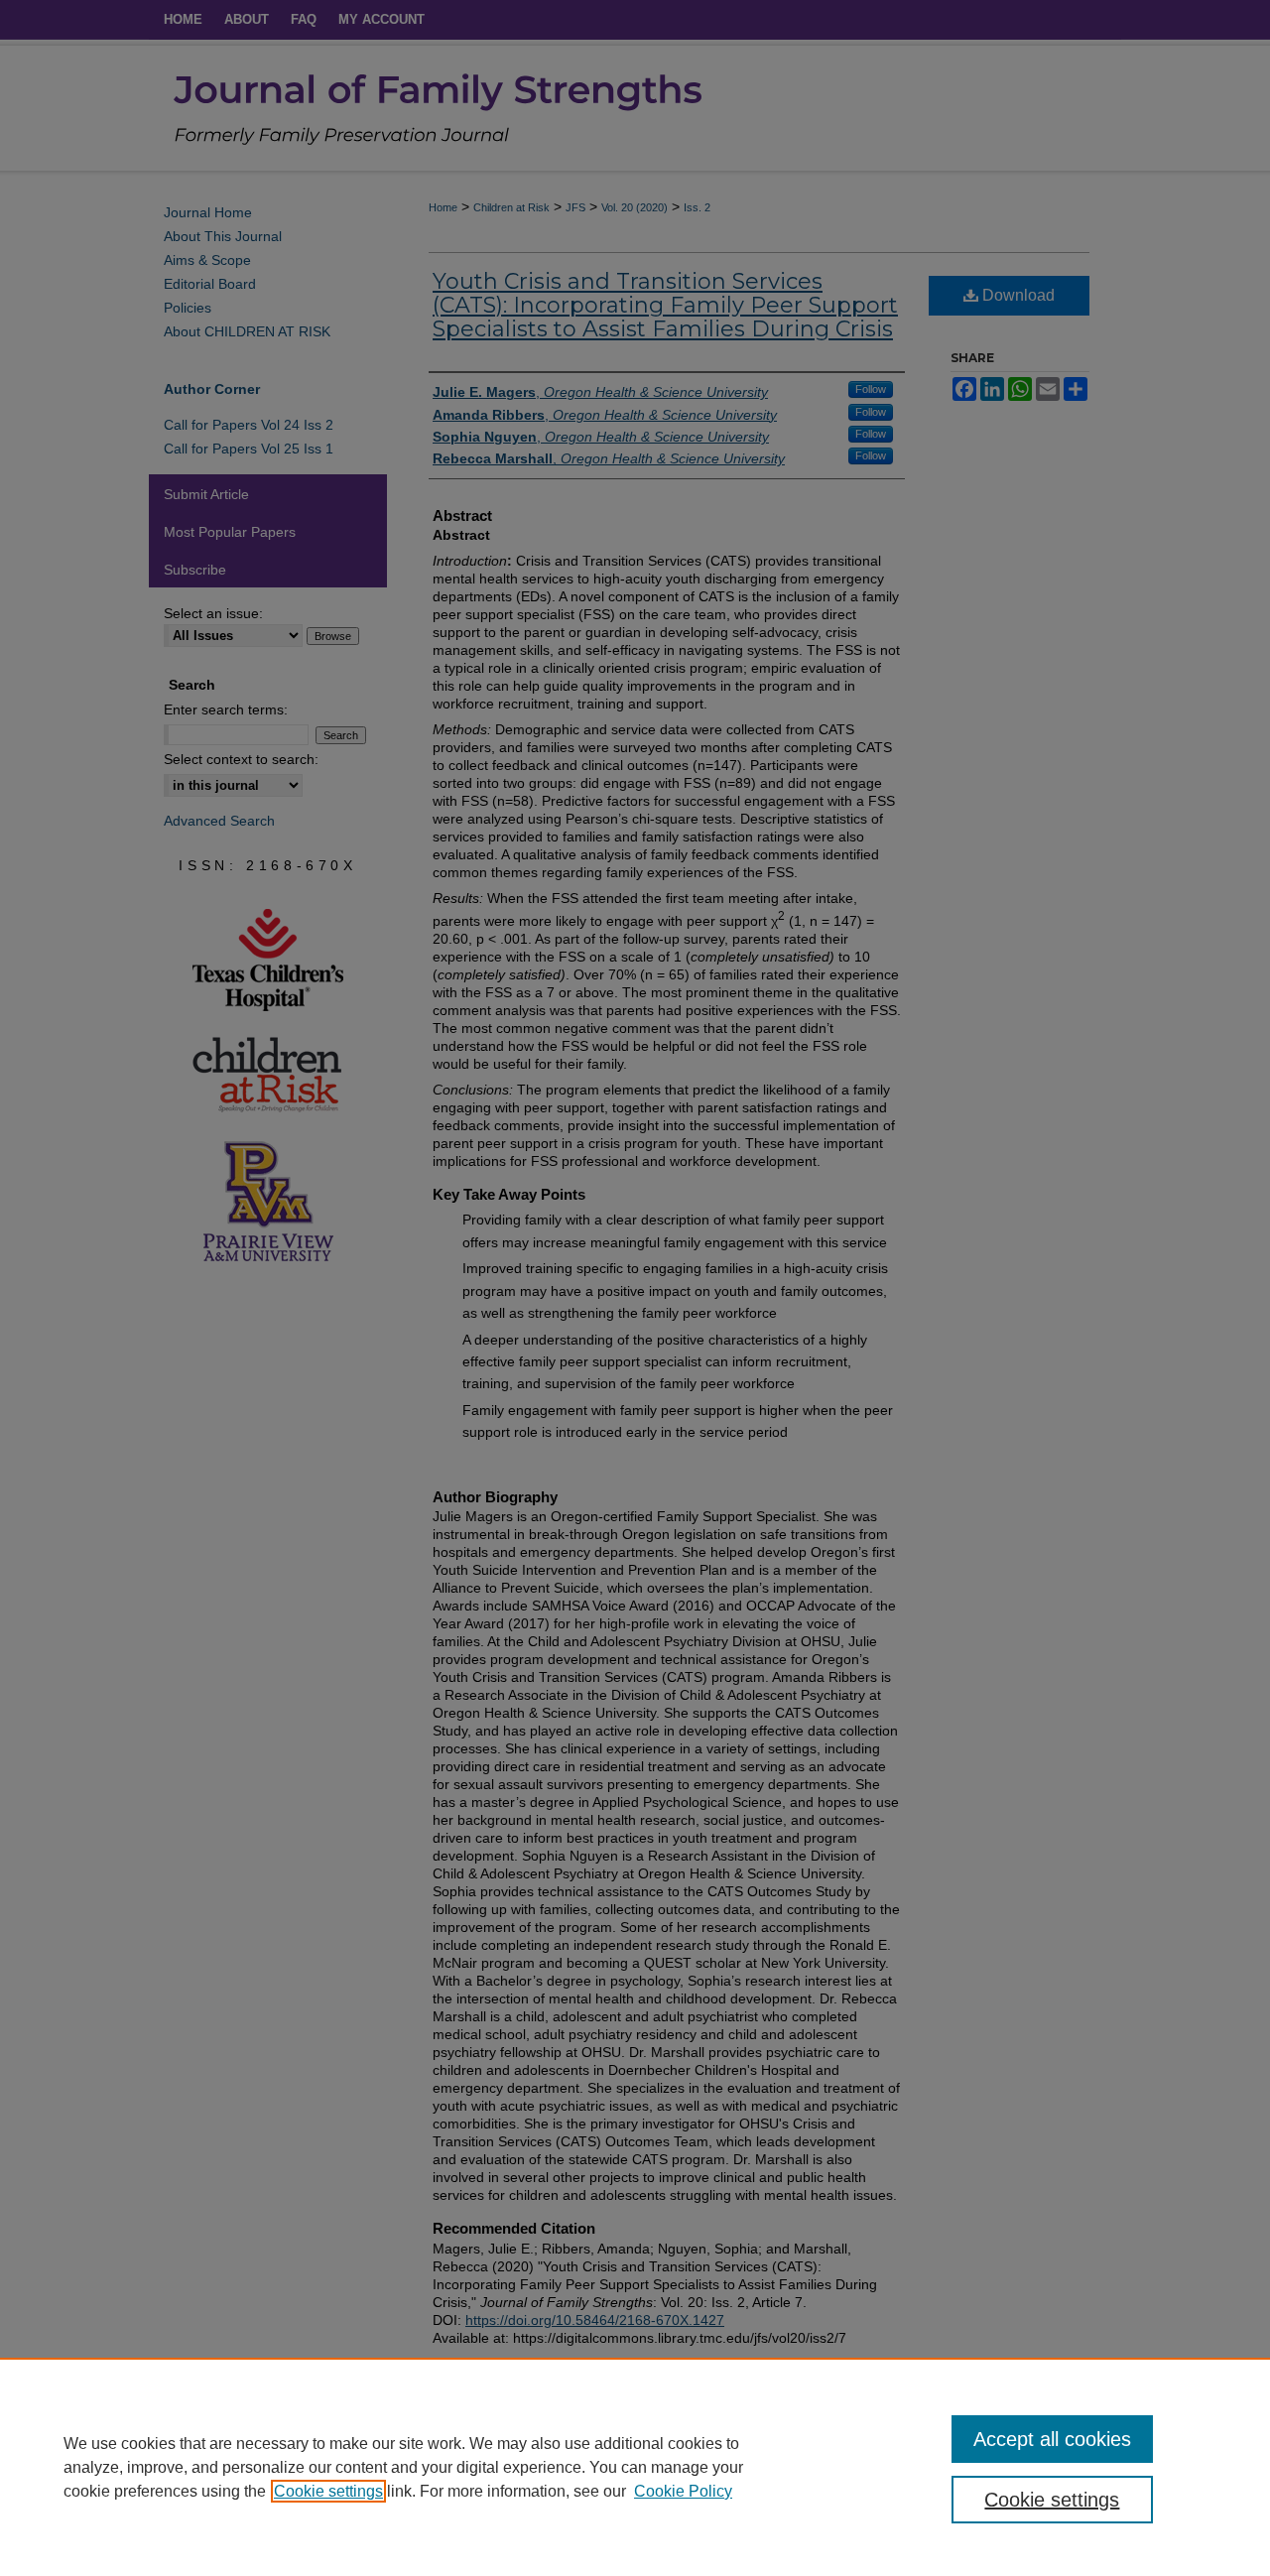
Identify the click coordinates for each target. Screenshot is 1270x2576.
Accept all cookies (1052, 2439)
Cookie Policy (683, 2491)
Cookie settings (328, 2491)
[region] (635, 2467)
